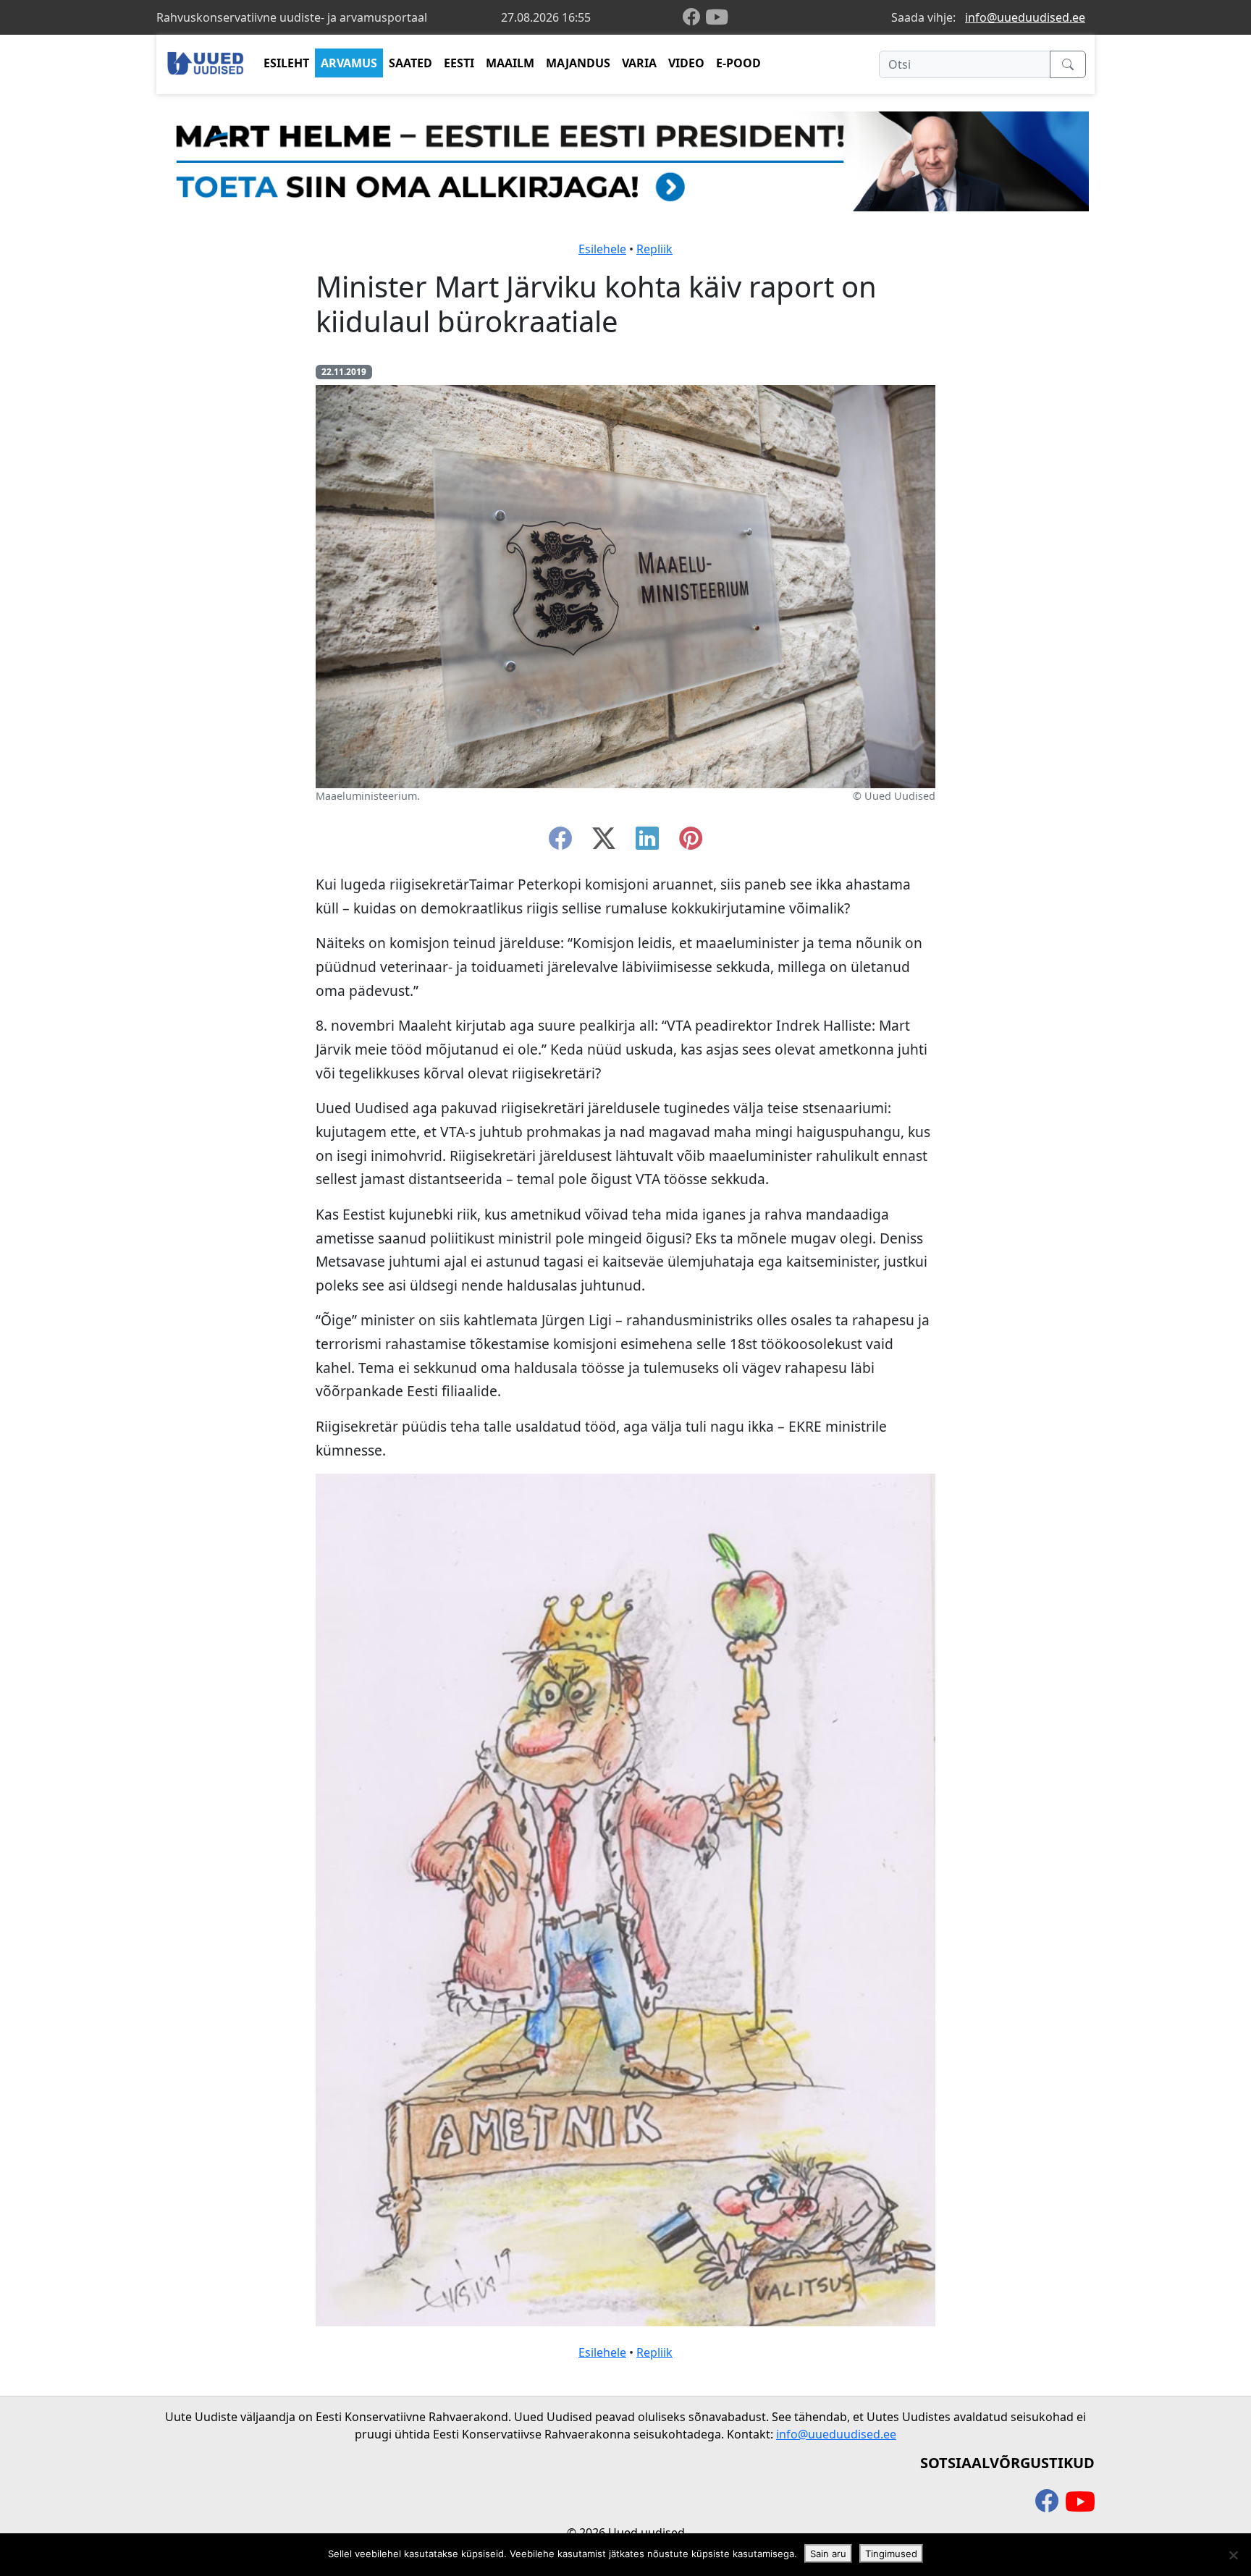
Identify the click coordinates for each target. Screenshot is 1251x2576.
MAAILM (510, 63)
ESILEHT (286, 63)
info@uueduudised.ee (1025, 17)
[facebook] (694, 18)
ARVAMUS (349, 63)
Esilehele (602, 249)
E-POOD (738, 63)
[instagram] (691, 843)
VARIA (639, 63)
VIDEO (686, 63)
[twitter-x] (604, 843)
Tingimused (891, 2554)
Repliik (654, 249)
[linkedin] (647, 843)
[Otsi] (1068, 64)
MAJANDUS (578, 63)
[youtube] (717, 17)
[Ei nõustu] (1233, 2555)
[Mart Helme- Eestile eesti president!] (625, 160)
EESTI (459, 63)
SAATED (410, 63)
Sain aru (828, 2554)
